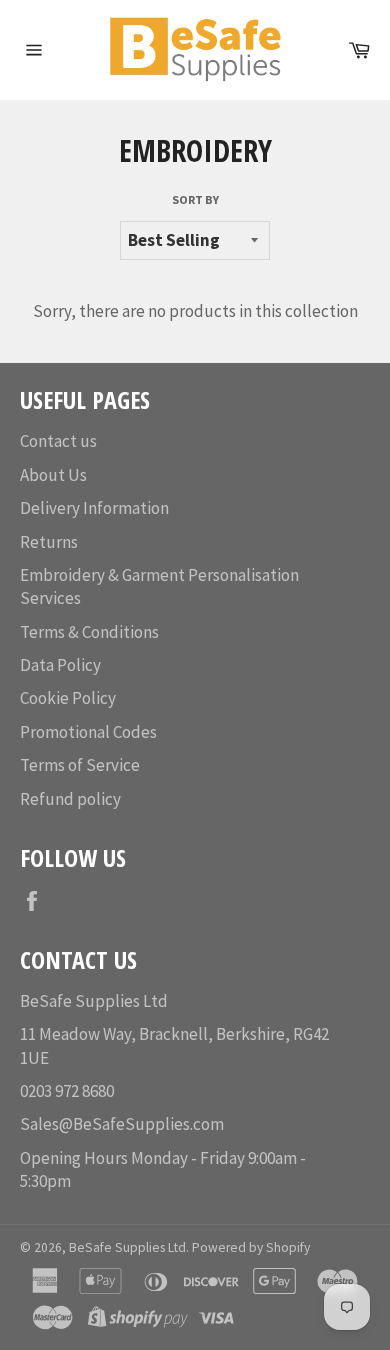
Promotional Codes (88, 732)
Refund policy (70, 799)
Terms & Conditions (89, 632)
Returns (49, 542)
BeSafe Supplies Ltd (127, 1247)
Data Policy (60, 665)
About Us (53, 475)
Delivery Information (94, 508)
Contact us (58, 441)
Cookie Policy (68, 698)
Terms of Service (80, 765)
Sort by (195, 199)
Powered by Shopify (251, 1247)
